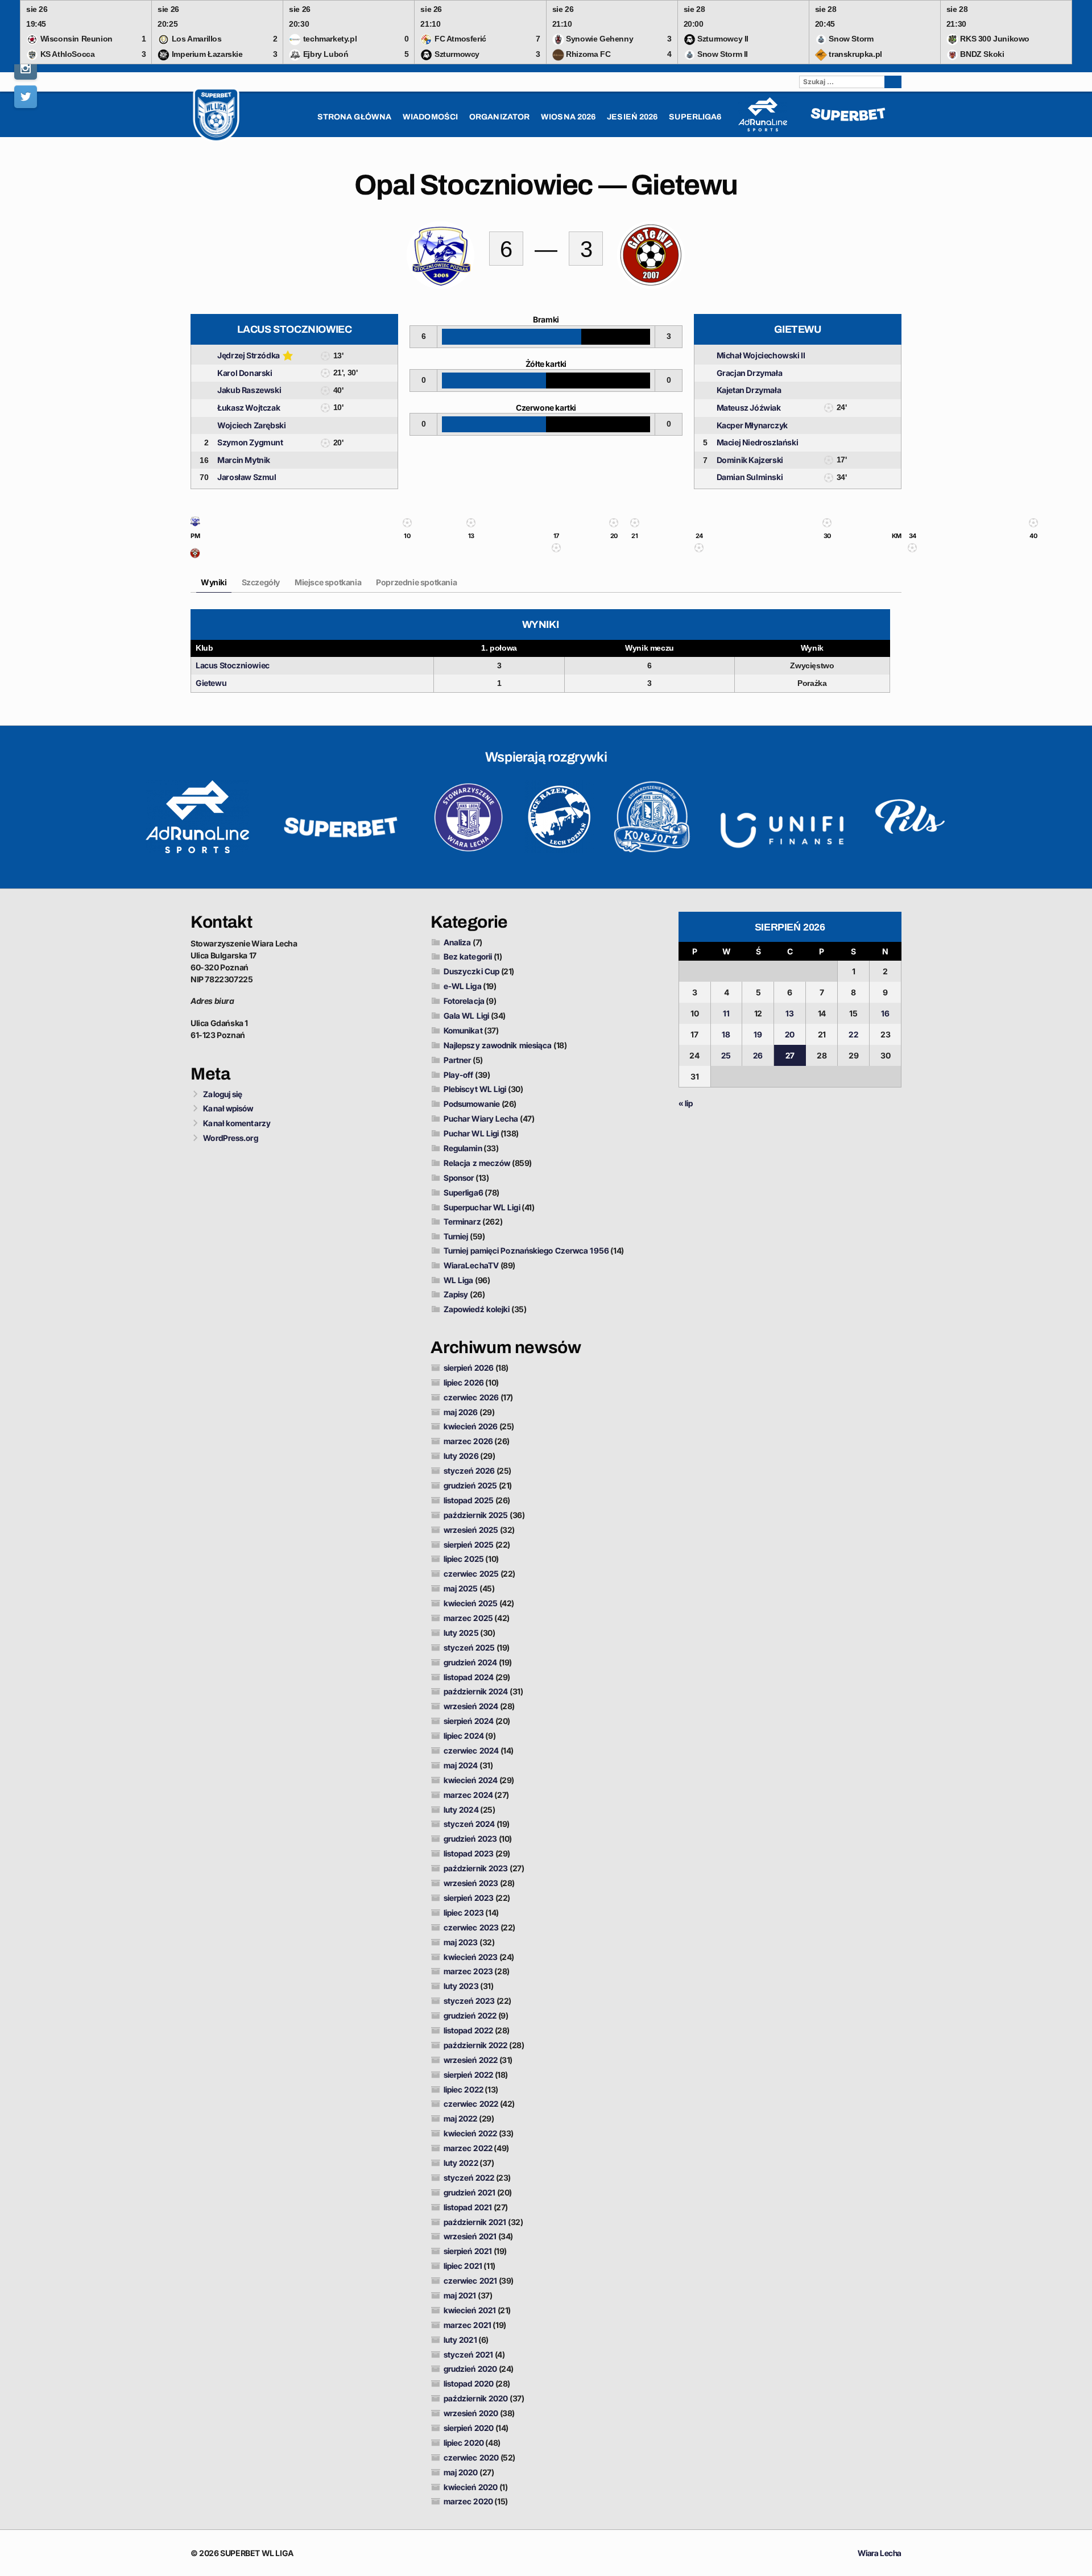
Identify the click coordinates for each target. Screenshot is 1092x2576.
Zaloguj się (223, 1094)
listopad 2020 (469, 2383)
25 (726, 1055)
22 (853, 1034)
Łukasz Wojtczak (249, 408)
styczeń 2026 (469, 1471)
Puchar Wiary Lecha (481, 1119)
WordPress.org (230, 1138)
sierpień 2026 (469, 1368)
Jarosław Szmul (247, 477)
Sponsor (459, 1178)
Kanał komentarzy (237, 1123)
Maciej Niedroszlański (758, 442)
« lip (686, 1103)
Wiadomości (430, 117)
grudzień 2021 (470, 2192)
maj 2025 (461, 1588)
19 (758, 1034)
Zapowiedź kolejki (477, 1309)
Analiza (458, 942)
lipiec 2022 (464, 2089)
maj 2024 (461, 1765)
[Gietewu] (195, 556)
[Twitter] (26, 97)
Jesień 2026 (632, 117)
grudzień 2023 (470, 1839)
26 (758, 1055)
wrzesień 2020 (471, 2413)
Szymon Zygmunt (250, 442)
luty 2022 (461, 2163)
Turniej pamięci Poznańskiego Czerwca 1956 (526, 1250)
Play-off (459, 1075)
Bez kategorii (468, 956)
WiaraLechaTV (471, 1265)
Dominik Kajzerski (750, 460)
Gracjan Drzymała (750, 373)
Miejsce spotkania (328, 582)
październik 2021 (475, 2222)
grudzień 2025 (470, 1485)
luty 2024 (461, 1810)
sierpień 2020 (469, 2428)
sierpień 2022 (468, 2075)
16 (885, 1013)
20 (790, 1034)
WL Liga (459, 1280)
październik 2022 (476, 2045)
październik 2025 (476, 1515)
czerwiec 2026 (471, 1397)
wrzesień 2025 (471, 1530)
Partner (458, 1060)
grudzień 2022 (470, 2015)
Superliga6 (464, 1192)
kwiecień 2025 (471, 1603)
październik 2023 (476, 1868)
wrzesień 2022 (471, 2060)
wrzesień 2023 (471, 1883)
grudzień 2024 (470, 1662)
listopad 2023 (469, 1853)
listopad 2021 (468, 2207)
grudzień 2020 (470, 2369)
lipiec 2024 (464, 1736)
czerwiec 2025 (471, 1574)
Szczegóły (261, 582)
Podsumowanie (472, 1104)
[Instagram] (26, 68)
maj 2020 (461, 2472)
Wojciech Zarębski (251, 425)
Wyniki (214, 582)
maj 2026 (461, 1412)
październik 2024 (476, 1691)
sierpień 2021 (468, 2251)
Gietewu (211, 683)
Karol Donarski (245, 373)
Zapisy (456, 1294)
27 (790, 1055)
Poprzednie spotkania (416, 582)
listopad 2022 (468, 2030)
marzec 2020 (468, 2501)
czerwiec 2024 (471, 1750)
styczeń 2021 (468, 2354)
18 (726, 1034)
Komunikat (463, 1030)
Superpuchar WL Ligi (482, 1207)
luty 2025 (461, 1633)
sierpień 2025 (469, 1545)
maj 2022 (461, 2118)
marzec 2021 (468, 2325)
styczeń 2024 (469, 1824)
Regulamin (463, 1148)
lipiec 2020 (464, 2443)
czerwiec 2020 (471, 2457)
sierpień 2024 (469, 1721)
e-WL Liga (463, 986)
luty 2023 (461, 1986)
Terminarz (462, 1221)
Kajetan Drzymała (749, 390)
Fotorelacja (464, 1001)
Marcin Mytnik (244, 460)
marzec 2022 (468, 2148)
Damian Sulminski (750, 477)
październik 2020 (476, 2398)
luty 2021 (460, 2340)
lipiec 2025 (464, 1559)
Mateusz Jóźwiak (749, 408)
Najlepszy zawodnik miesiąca (498, 1045)
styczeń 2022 (469, 2178)
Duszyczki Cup (471, 971)
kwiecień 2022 (470, 2133)
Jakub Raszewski (249, 390)
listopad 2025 (469, 1500)
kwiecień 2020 (471, 2487)
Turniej (456, 1236)
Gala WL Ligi (466, 1016)
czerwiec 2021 (470, 2281)
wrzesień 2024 (471, 1706)
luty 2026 (461, 1456)
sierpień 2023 (469, 1898)
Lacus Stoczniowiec (233, 665)
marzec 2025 (468, 1618)
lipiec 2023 (464, 1913)
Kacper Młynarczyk (752, 425)
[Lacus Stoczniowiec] (195, 524)
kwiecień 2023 (471, 1957)
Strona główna (354, 117)
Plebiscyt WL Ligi (475, 1089)
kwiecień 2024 (471, 1780)
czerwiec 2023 (471, 1927)
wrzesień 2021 (470, 2236)
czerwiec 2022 (471, 2104)
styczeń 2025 (469, 1647)
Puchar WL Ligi (471, 1133)
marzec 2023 (468, 1971)
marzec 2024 (468, 1795)
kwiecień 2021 (470, 2310)
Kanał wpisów (228, 1108)
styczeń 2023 (469, 2001)
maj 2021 (460, 2295)
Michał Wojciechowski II (761, 355)
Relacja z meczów (477, 1163)
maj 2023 (461, 1942)
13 (790, 1013)
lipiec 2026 (464, 1382)
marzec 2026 (468, 1441)
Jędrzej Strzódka (249, 355)
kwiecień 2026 (471, 1426)
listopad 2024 (469, 1677)
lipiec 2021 (463, 2266)
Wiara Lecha (880, 2553)
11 (726, 1013)
